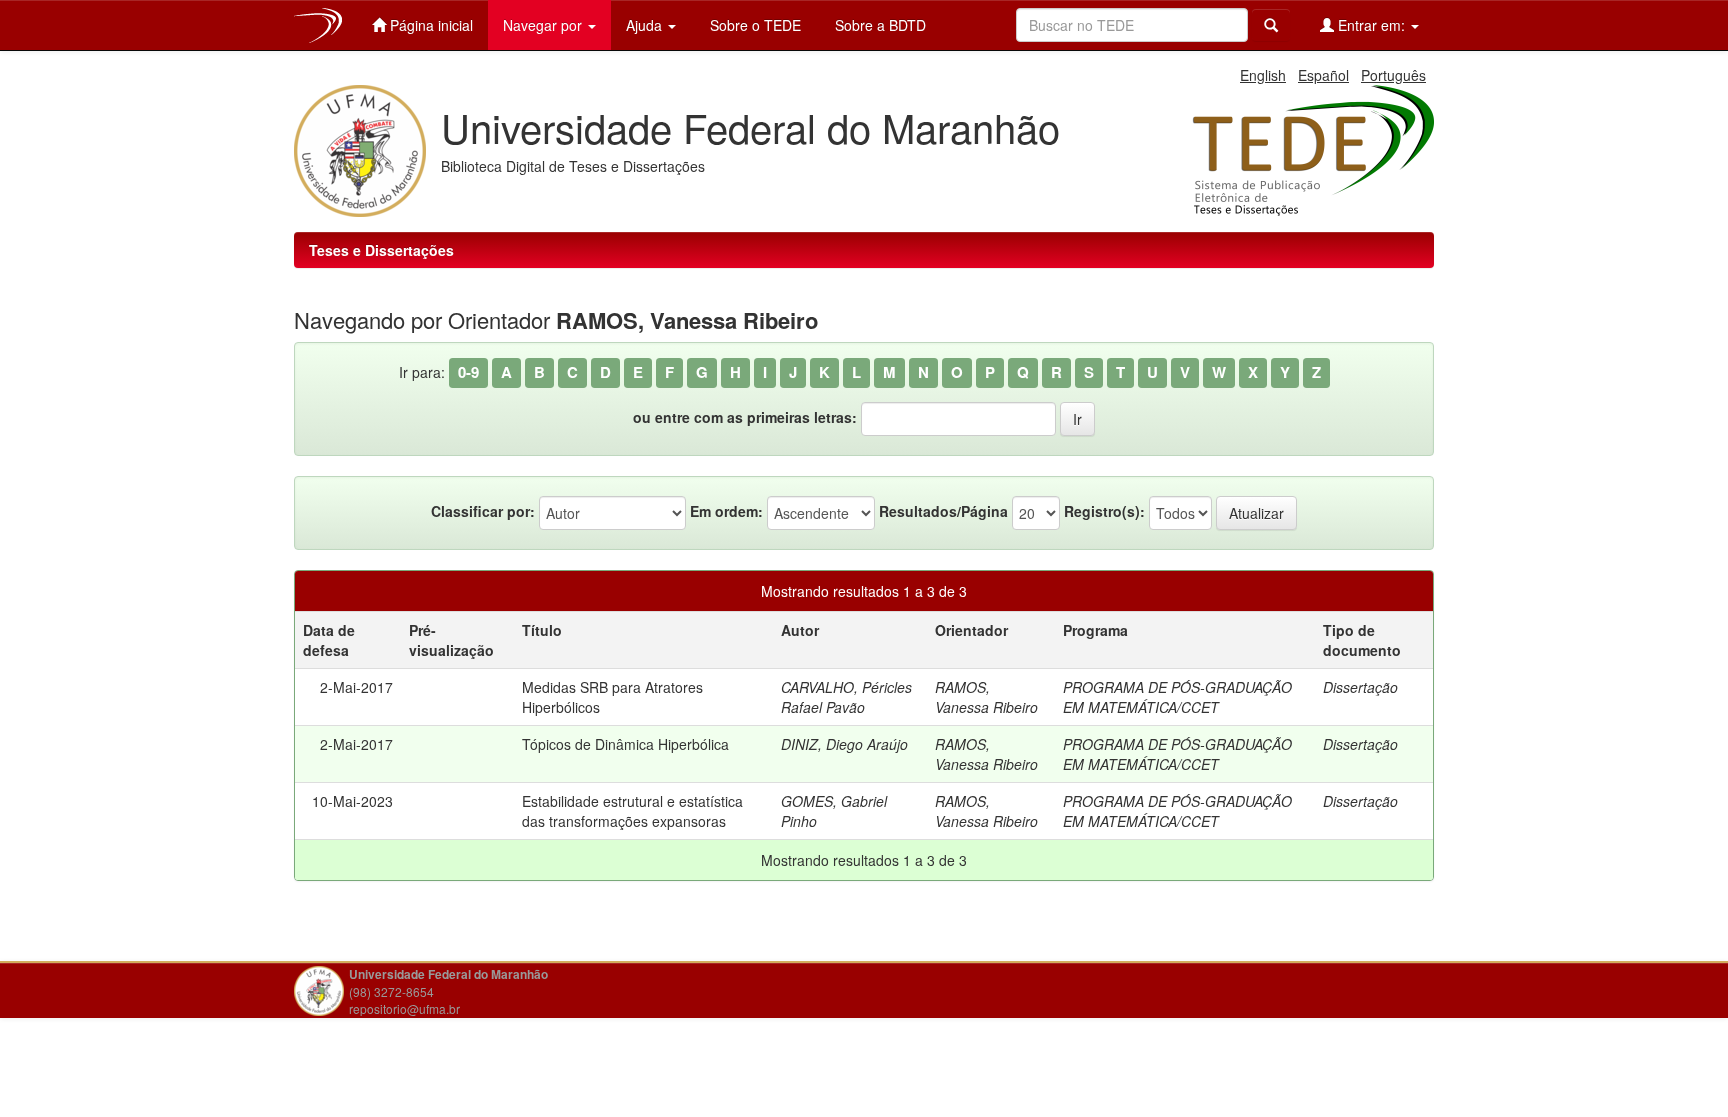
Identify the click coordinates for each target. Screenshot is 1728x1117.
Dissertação (1360, 687)
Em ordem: (726, 511)
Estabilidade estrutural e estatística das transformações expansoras (632, 811)
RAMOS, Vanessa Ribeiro (986, 697)
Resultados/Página (943, 511)
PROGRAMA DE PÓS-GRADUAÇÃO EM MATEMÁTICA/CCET (1177, 697)
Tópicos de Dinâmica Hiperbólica (625, 744)
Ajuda (646, 25)
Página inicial (429, 25)
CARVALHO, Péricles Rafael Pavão (846, 697)
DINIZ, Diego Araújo (844, 744)
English (1263, 75)
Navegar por (544, 25)
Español (1323, 75)
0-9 (468, 372)
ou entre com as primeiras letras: (745, 417)
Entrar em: (1371, 25)
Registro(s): (1104, 511)
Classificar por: (483, 511)
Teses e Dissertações (381, 250)
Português (1393, 75)
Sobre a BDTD (878, 25)
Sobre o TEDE (753, 25)
